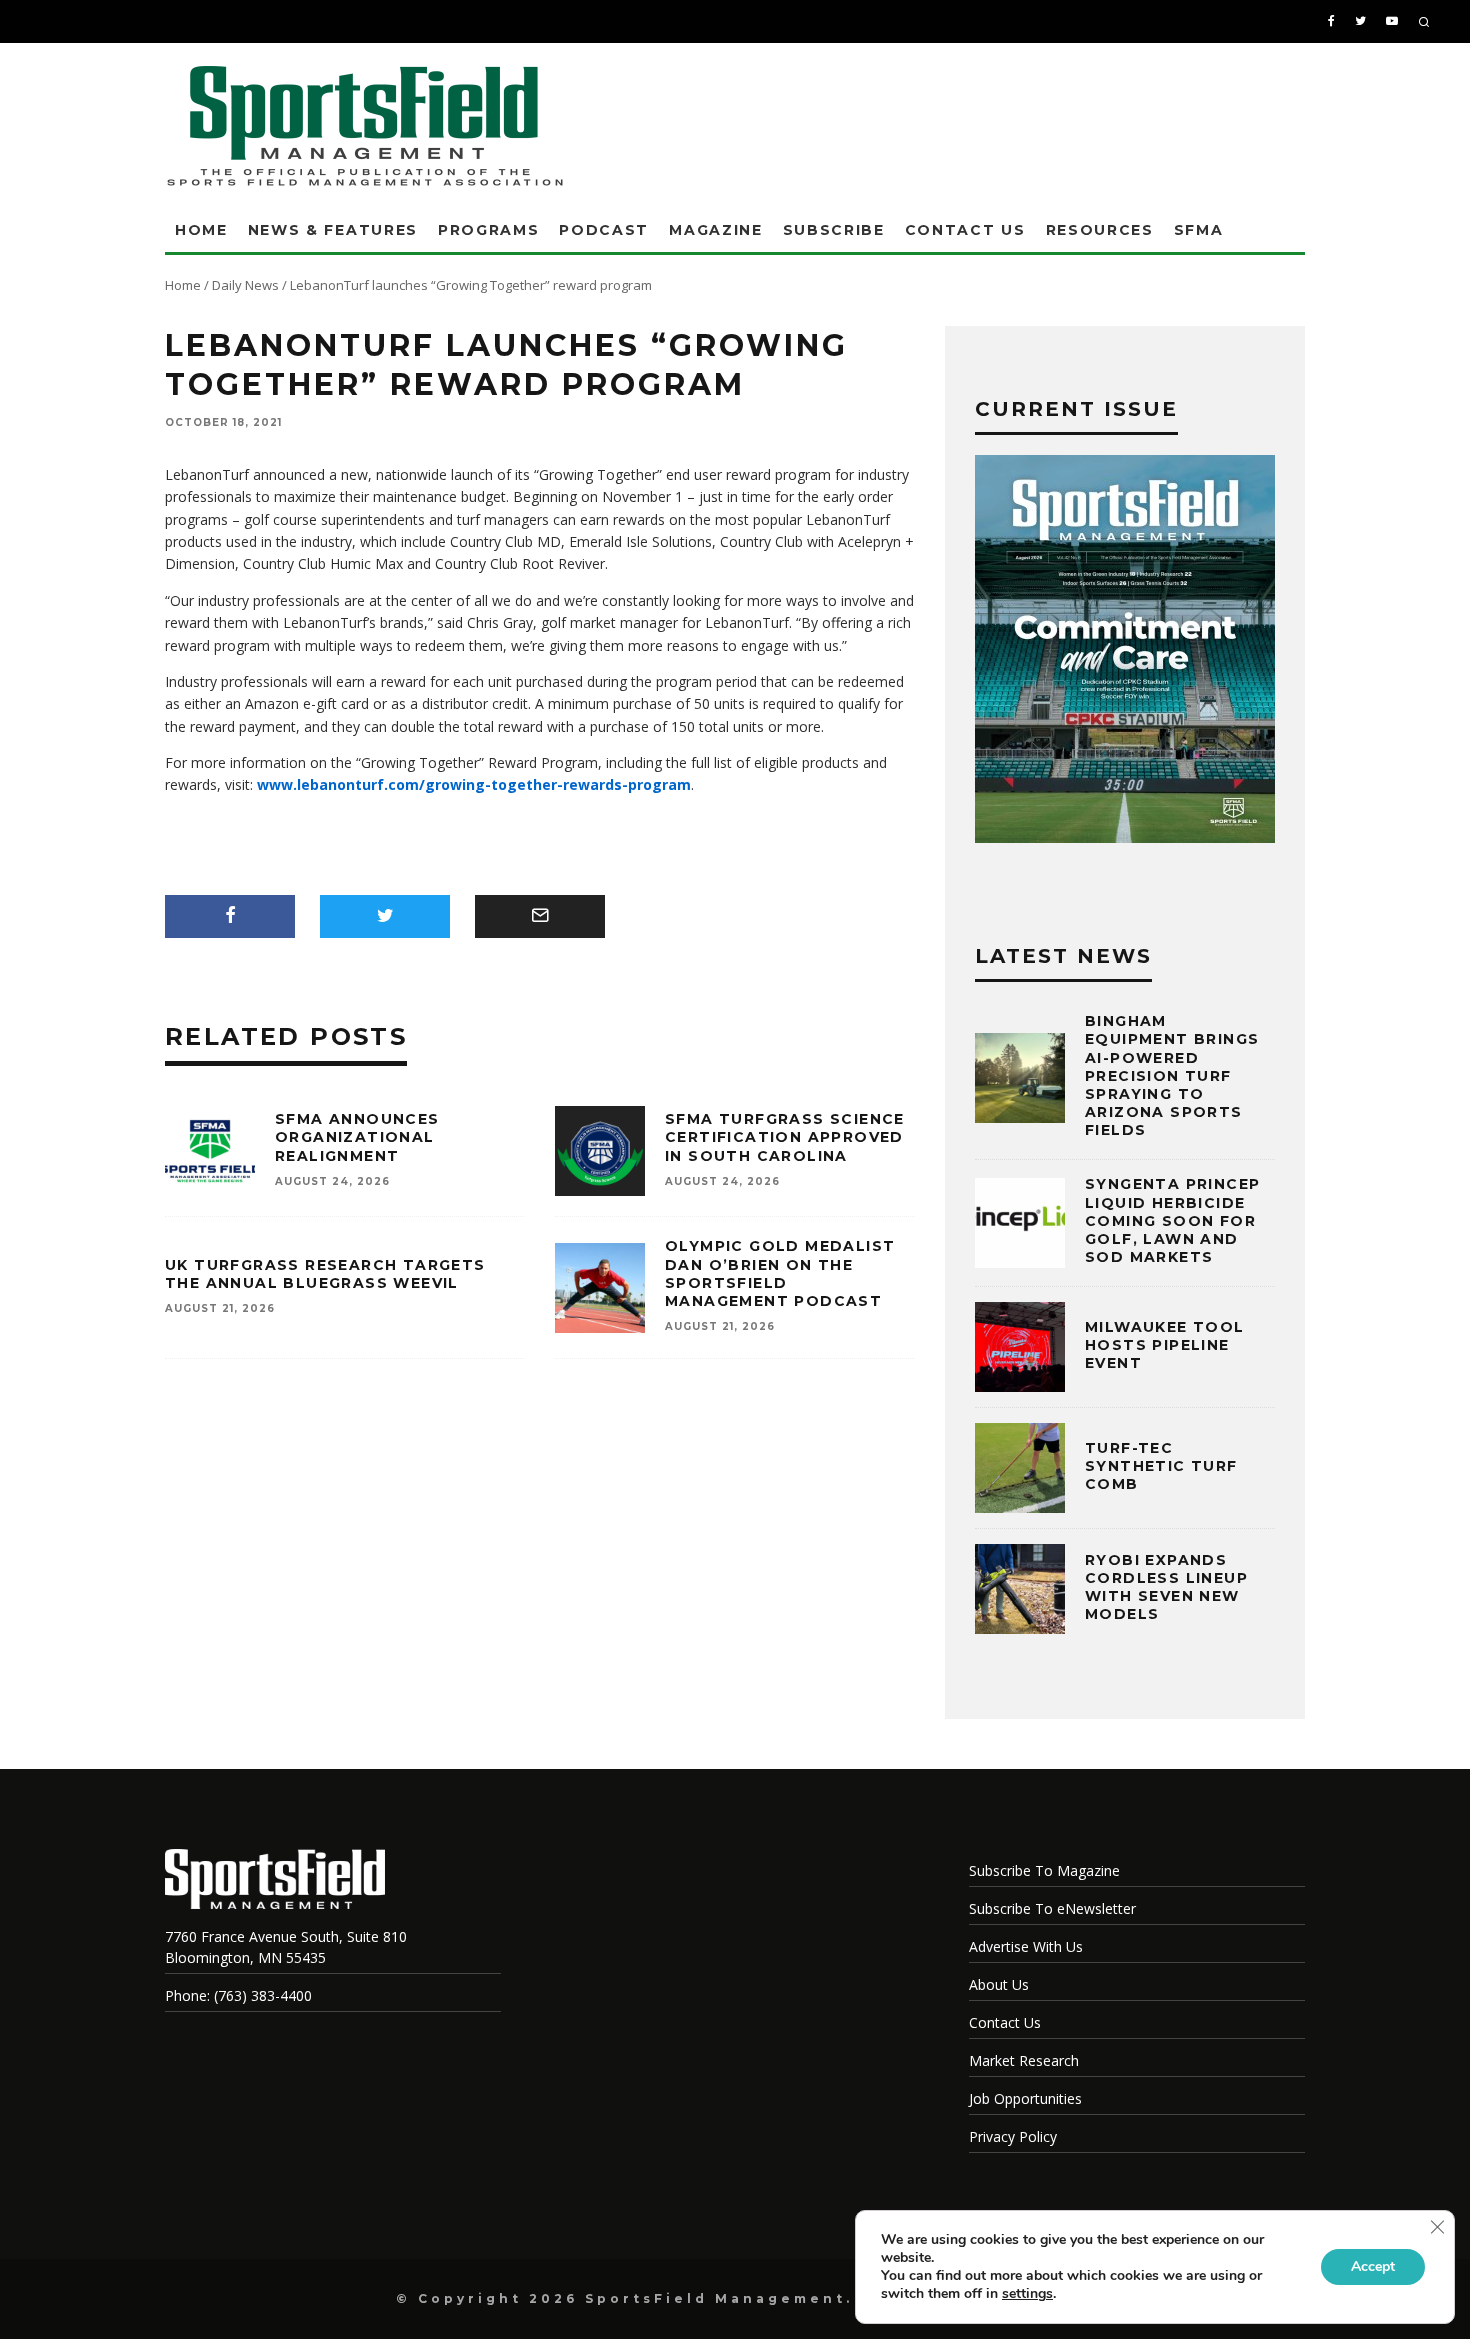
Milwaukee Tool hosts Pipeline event (1165, 1345)
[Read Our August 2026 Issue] (1125, 652)
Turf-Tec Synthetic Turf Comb (1161, 1466)
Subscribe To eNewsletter (1052, 1908)
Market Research (1024, 2060)
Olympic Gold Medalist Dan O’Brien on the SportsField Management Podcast (780, 1273)
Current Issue (1076, 409)
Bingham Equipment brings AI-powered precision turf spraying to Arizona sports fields (1172, 1075)
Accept (1373, 2266)
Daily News (245, 285)
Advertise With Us (1026, 1946)
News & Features (333, 230)
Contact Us (965, 230)
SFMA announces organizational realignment (357, 1137)
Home (201, 230)
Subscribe (834, 230)
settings (1027, 2294)
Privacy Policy (1013, 2136)
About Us (999, 1984)
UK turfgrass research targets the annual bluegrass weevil (325, 1274)
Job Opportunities (1025, 2098)
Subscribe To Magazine (1044, 1870)
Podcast (604, 230)
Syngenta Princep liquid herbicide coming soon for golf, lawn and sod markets (1172, 1220)
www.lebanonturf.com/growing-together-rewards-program (474, 784)
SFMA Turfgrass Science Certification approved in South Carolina (785, 1137)
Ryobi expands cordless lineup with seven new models (1166, 1587)
